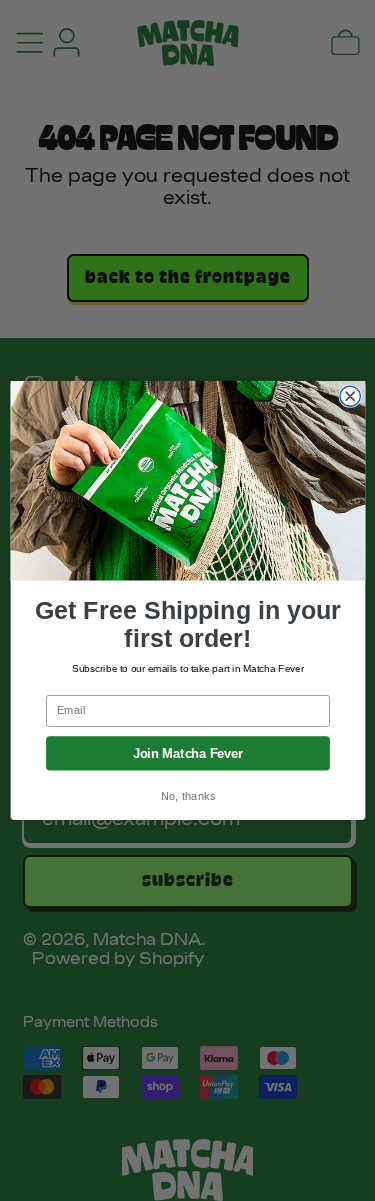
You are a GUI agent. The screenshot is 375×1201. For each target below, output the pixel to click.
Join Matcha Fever (187, 753)
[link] (187, 480)
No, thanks (187, 796)
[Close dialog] (350, 396)
